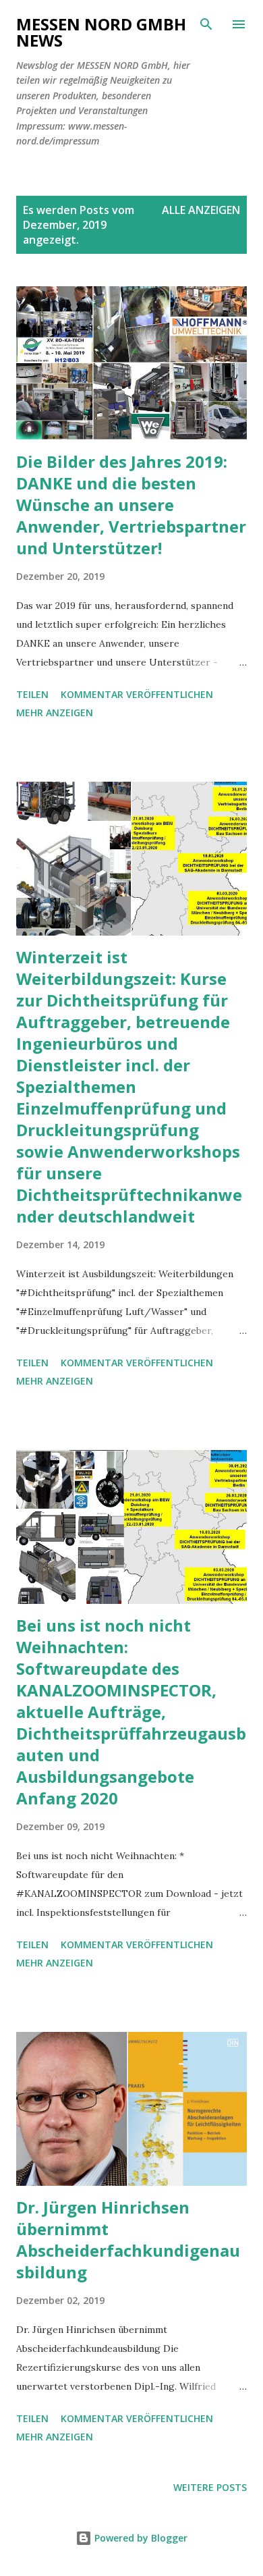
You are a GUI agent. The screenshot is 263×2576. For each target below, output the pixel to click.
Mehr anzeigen (55, 713)
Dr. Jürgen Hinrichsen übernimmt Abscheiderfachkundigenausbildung (128, 2239)
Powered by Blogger (140, 2538)
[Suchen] (206, 24)
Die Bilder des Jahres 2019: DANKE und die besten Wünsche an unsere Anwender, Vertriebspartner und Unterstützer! (131, 505)
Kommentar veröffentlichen (137, 694)
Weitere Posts (210, 2487)
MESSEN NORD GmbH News (101, 32)
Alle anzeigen (201, 210)
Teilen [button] (32, 694)
